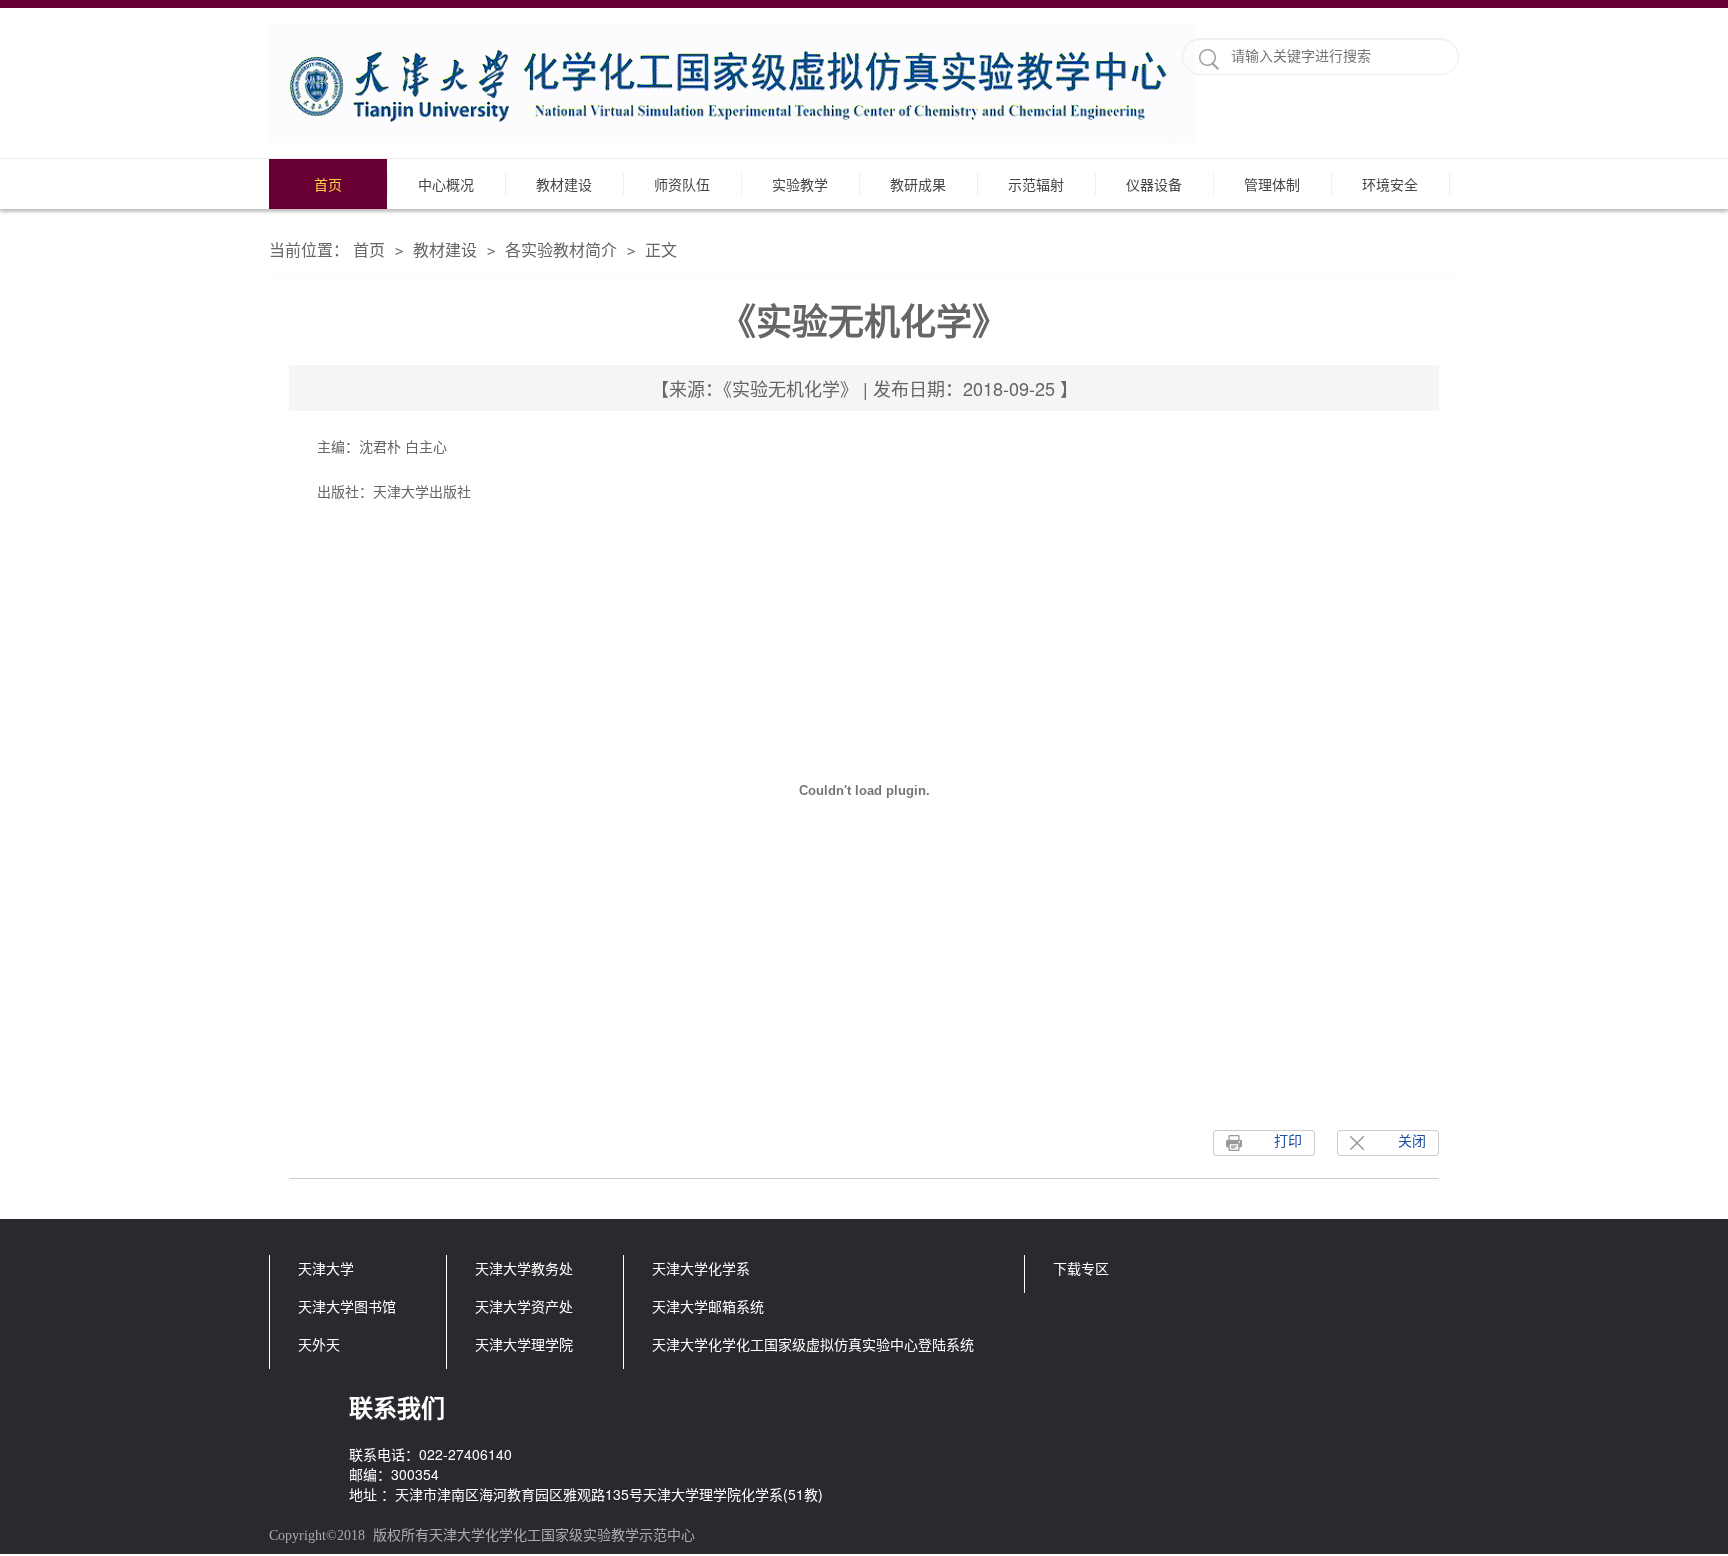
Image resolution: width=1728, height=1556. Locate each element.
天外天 (319, 1344)
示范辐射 (1036, 184)
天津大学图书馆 (347, 1306)
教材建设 (564, 184)
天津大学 (326, 1268)
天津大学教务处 (524, 1268)
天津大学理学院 (524, 1344)
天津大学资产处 (524, 1306)
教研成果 (918, 184)
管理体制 (1272, 184)
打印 (1288, 1141)
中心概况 (446, 184)
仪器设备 (1154, 184)
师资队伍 (682, 184)
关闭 (1412, 1141)
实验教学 (800, 184)
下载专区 (1081, 1268)
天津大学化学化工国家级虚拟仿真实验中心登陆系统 (813, 1344)
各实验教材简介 (561, 249)
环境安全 (1390, 184)
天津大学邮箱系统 (708, 1306)
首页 (328, 184)
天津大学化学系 (701, 1268)
